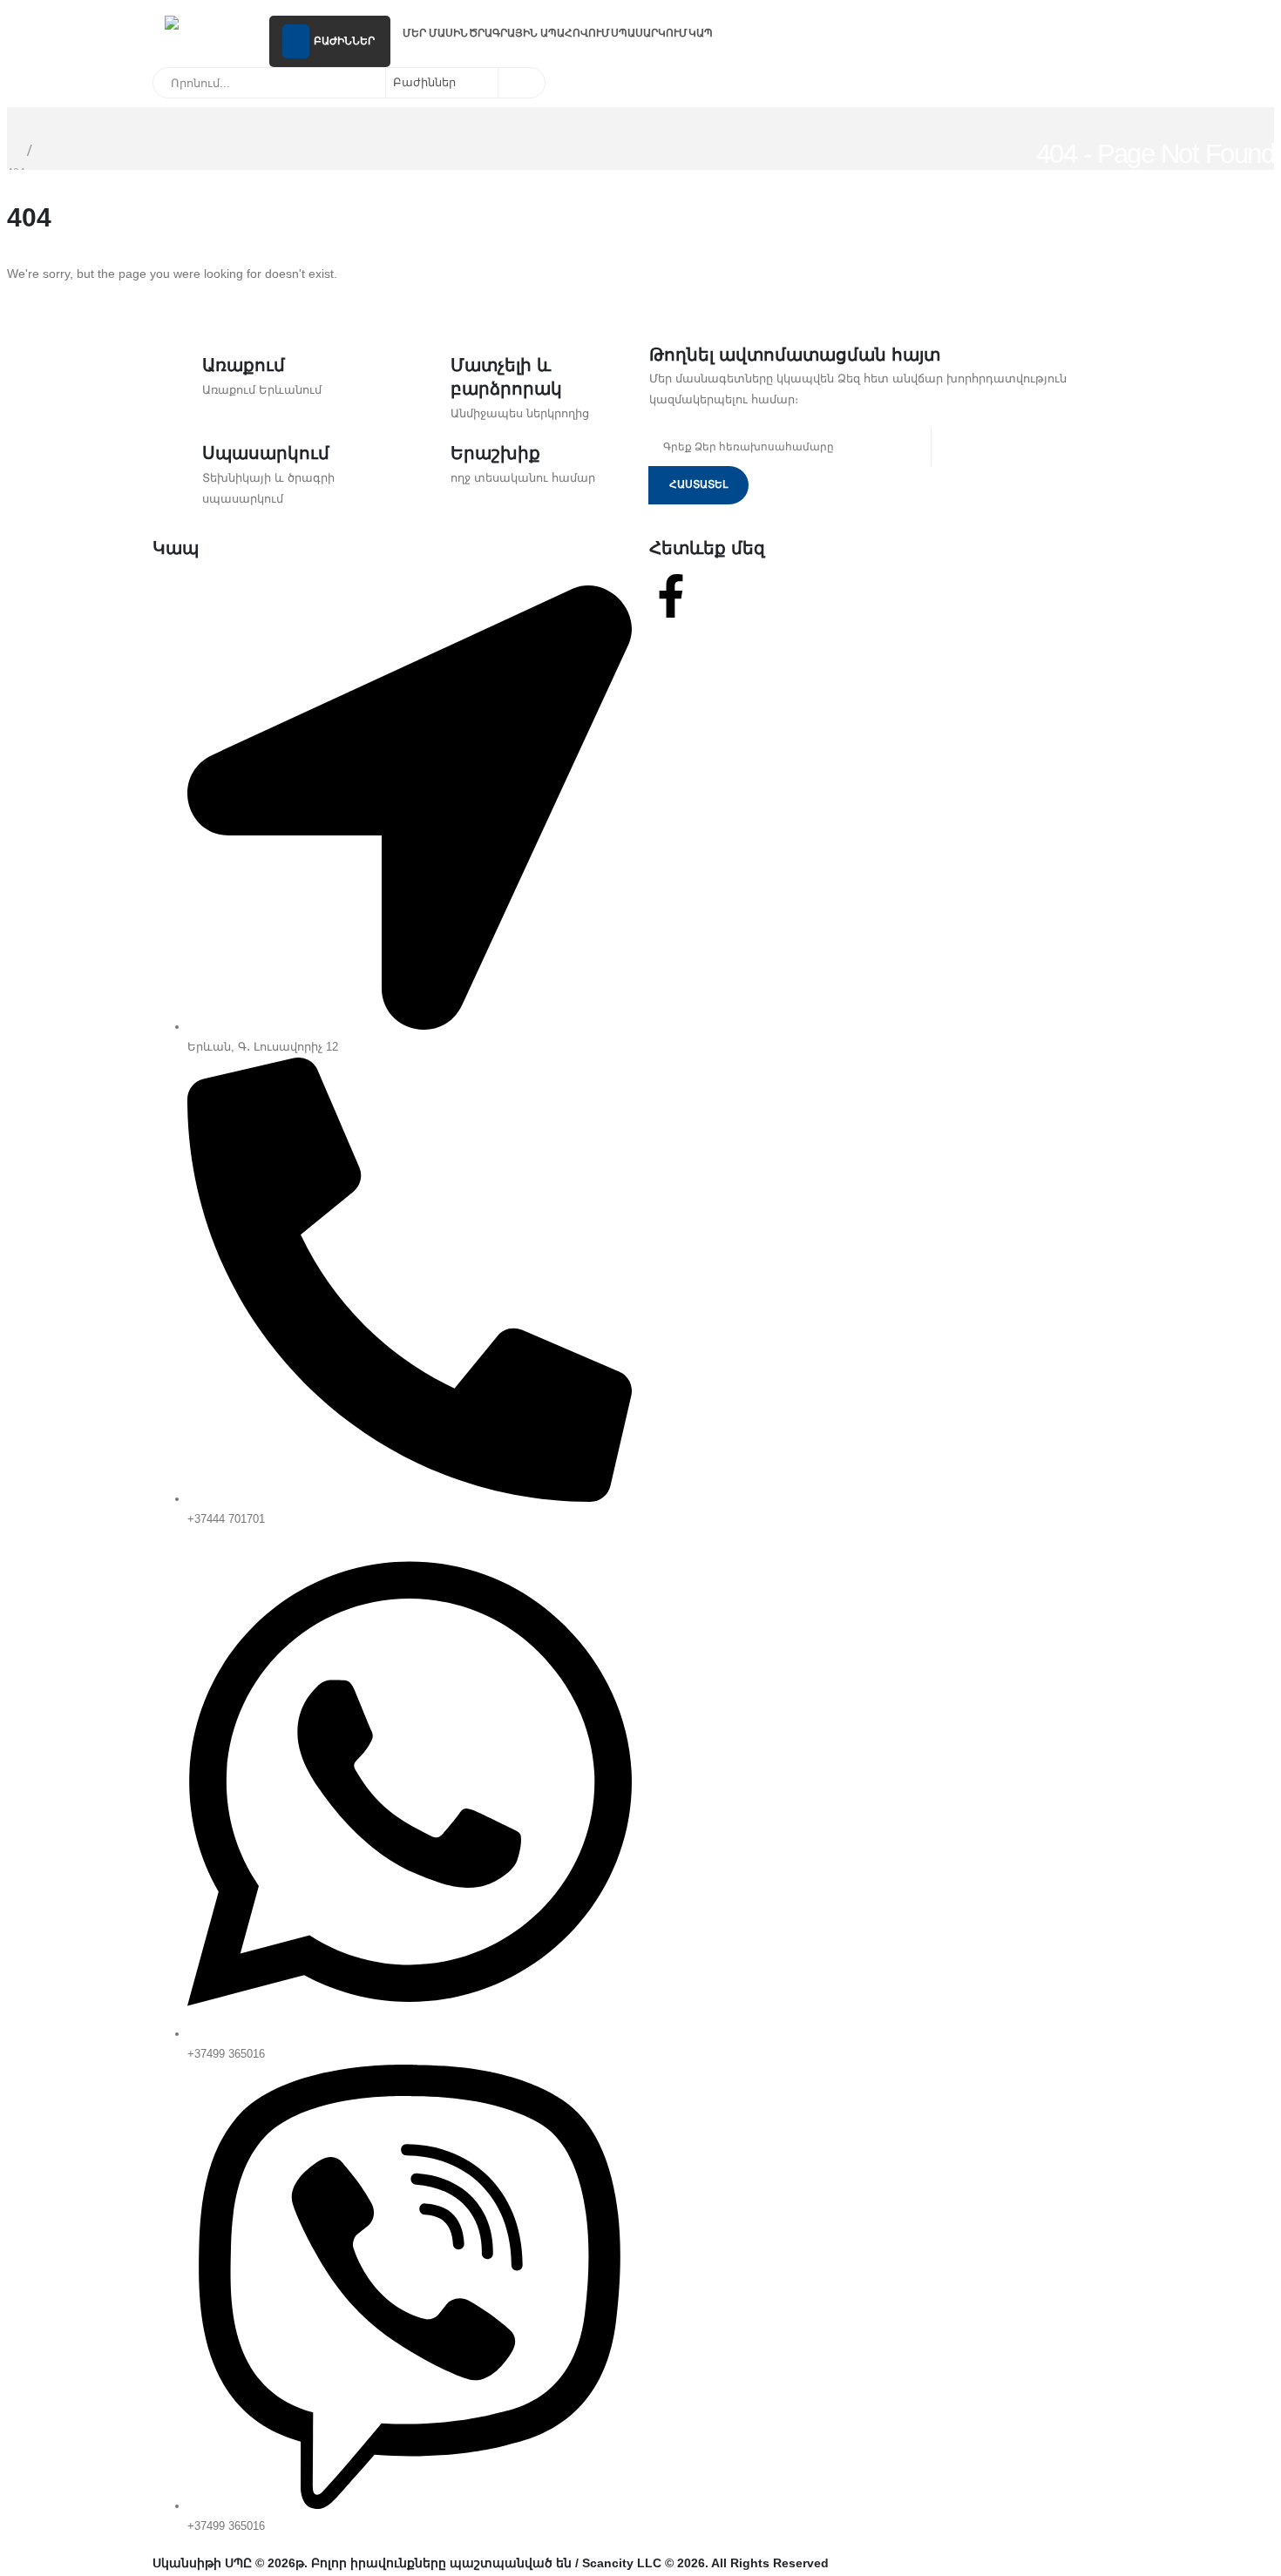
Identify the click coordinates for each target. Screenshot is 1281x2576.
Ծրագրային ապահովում (539, 33)
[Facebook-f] (671, 596)
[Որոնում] (520, 83)
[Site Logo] (211, 25)
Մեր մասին (435, 33)
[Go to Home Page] (12, 150)
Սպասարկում (649, 33)
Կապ (701, 33)
